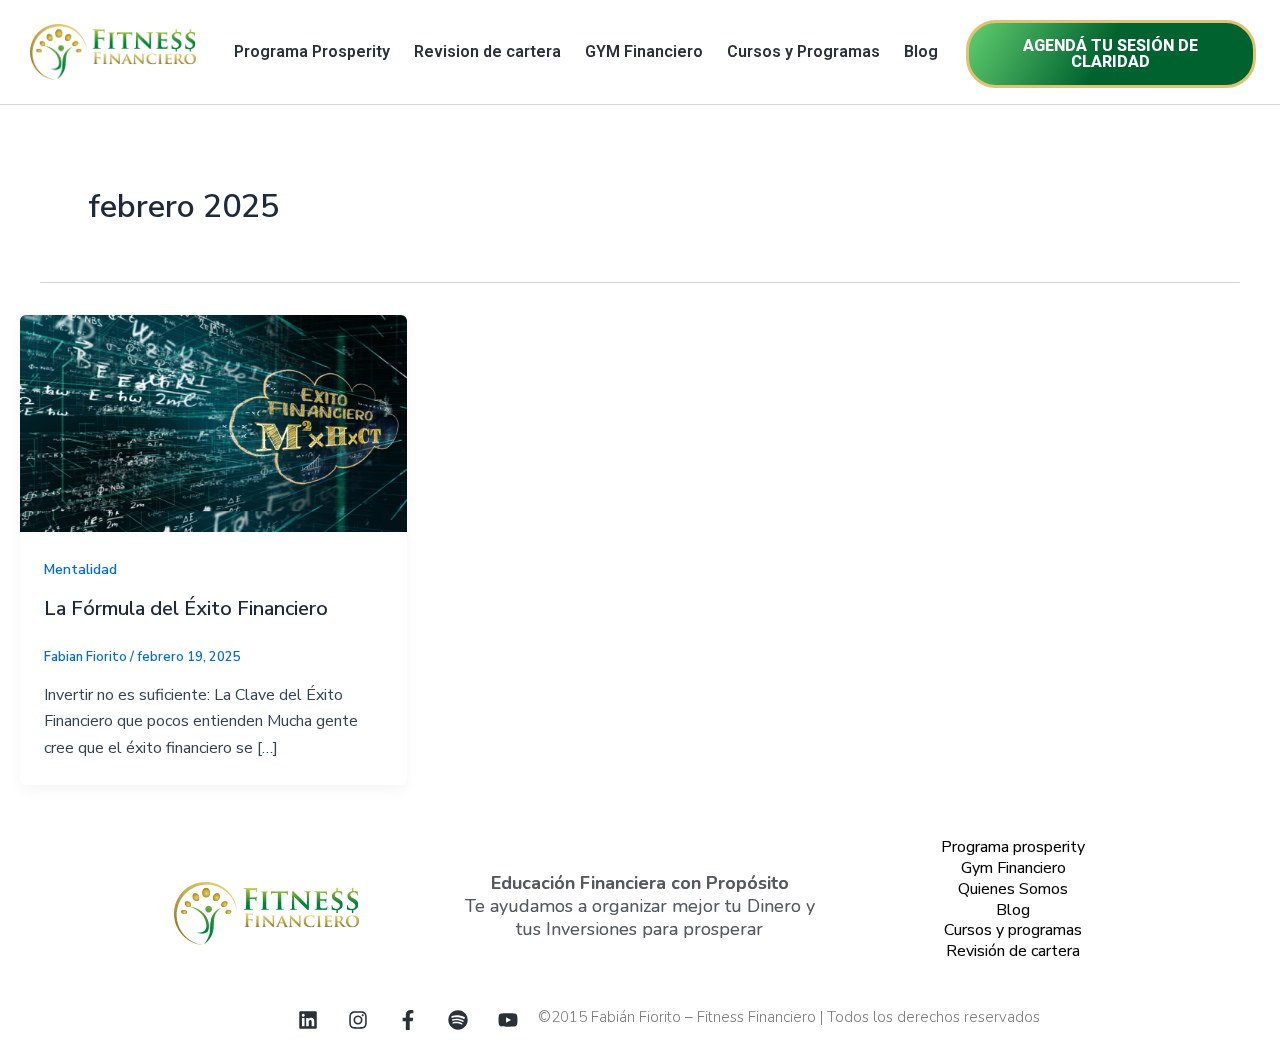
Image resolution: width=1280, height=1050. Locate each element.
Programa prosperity (1013, 847)
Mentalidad (80, 569)
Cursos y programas (1013, 930)
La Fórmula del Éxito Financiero (186, 608)
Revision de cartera (487, 51)
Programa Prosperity (312, 51)
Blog (921, 51)
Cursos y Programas (803, 51)
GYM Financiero (644, 51)
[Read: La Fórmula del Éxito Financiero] (213, 423)
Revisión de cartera (1013, 951)
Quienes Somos (1013, 889)
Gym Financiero (1013, 868)
